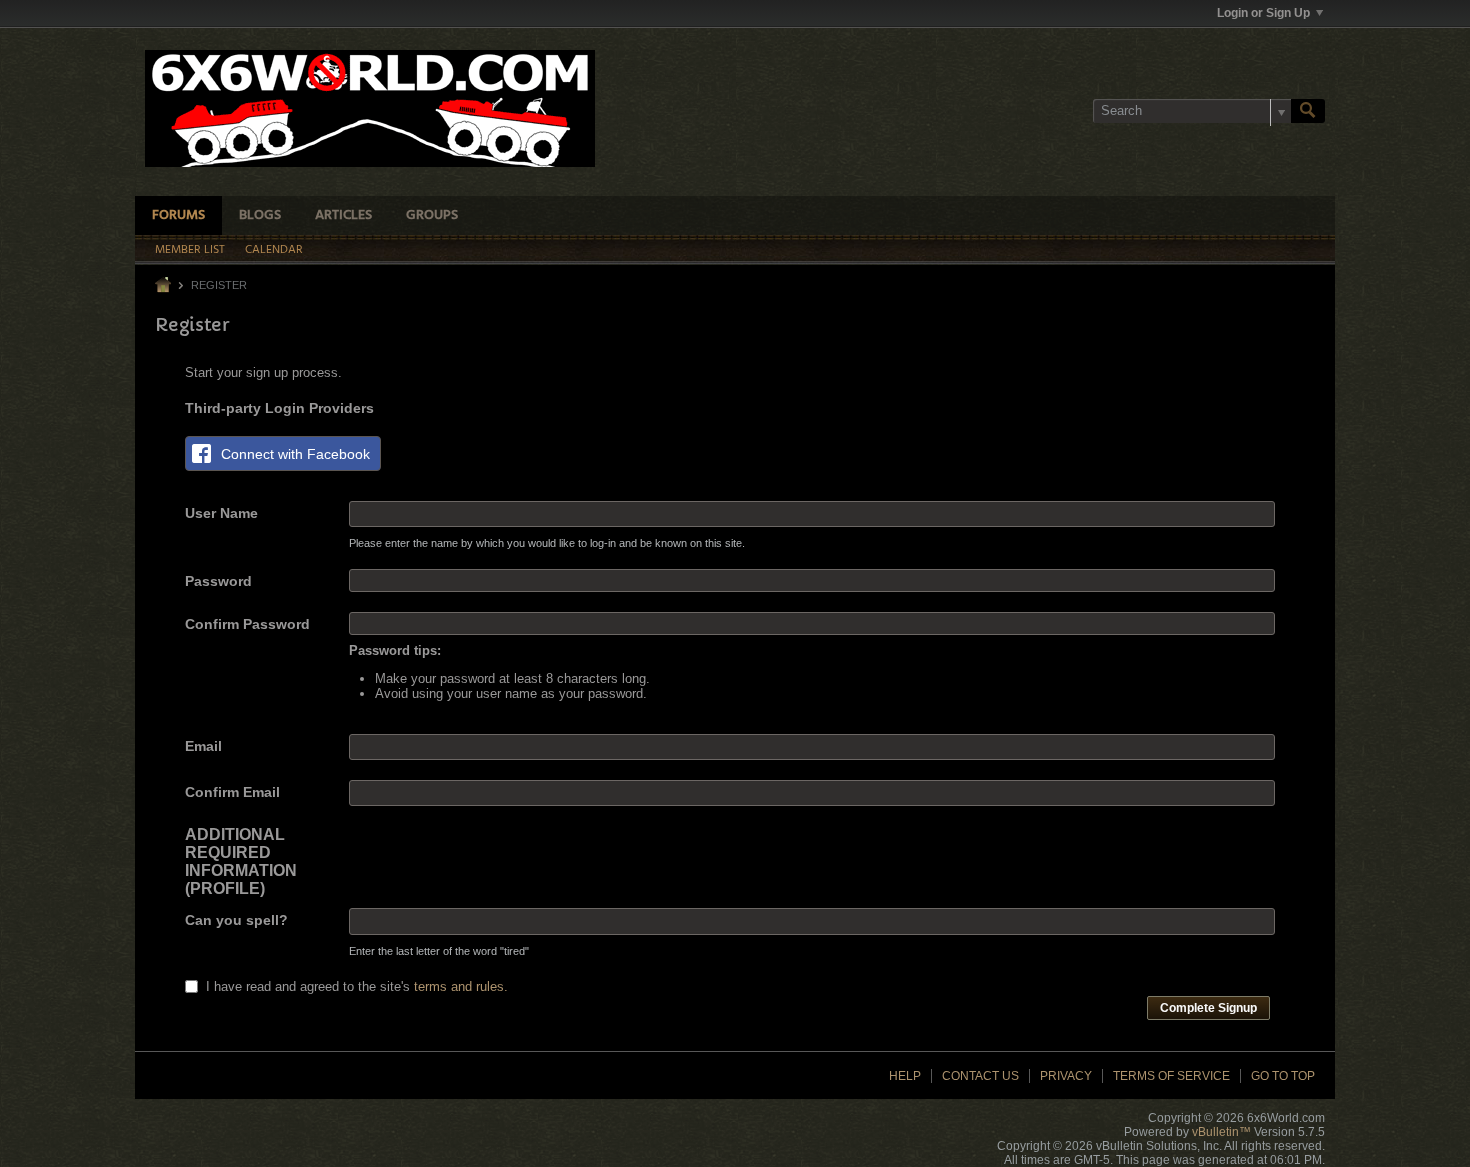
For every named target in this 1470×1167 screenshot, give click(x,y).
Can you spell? (236, 920)
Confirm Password (247, 624)
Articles (343, 215)
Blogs (260, 215)
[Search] (1308, 111)
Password (218, 581)
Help (905, 1076)
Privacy (1066, 1076)
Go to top (1283, 1076)
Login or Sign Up (1263, 13)
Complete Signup (1208, 1008)
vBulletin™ (1221, 1132)
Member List (190, 250)
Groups (432, 215)
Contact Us (980, 1076)
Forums (178, 215)
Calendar (274, 250)
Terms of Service (1171, 1076)
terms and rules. (461, 986)
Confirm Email (232, 792)
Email (203, 746)
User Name (221, 513)
